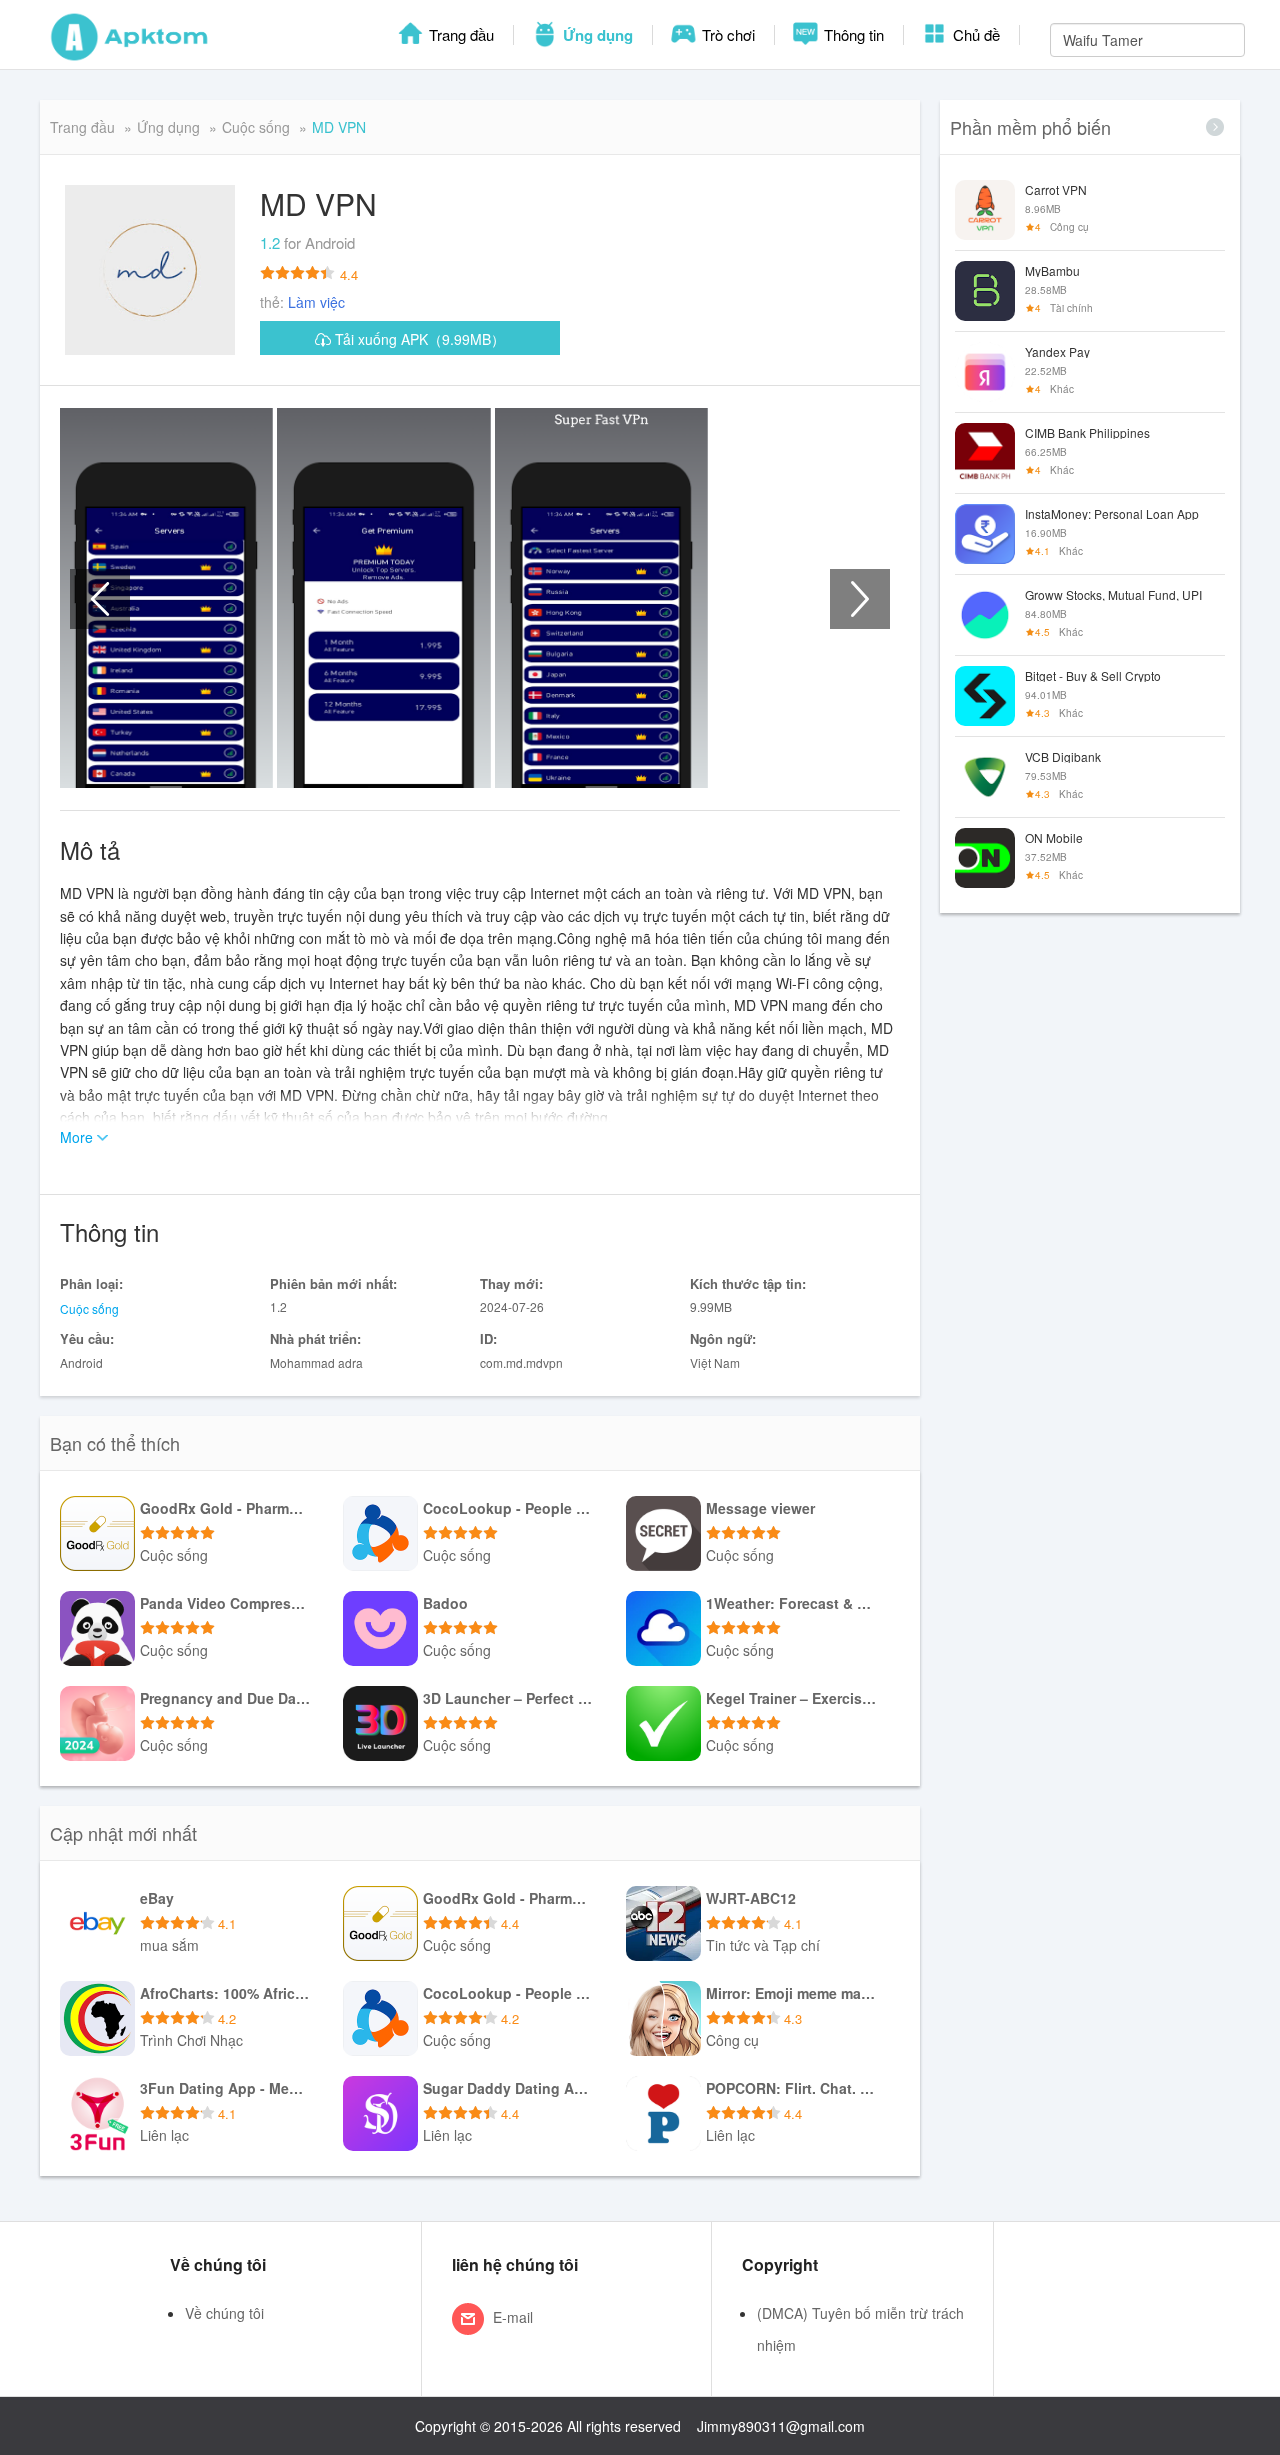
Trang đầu (459, 34)
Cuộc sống (256, 127)
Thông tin (852, 34)
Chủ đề (974, 34)
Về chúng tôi (224, 2313)
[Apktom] (130, 35)
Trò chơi (726, 34)
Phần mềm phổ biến (1030, 127)
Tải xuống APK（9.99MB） (418, 339)
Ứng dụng (596, 35)
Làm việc (316, 302)
